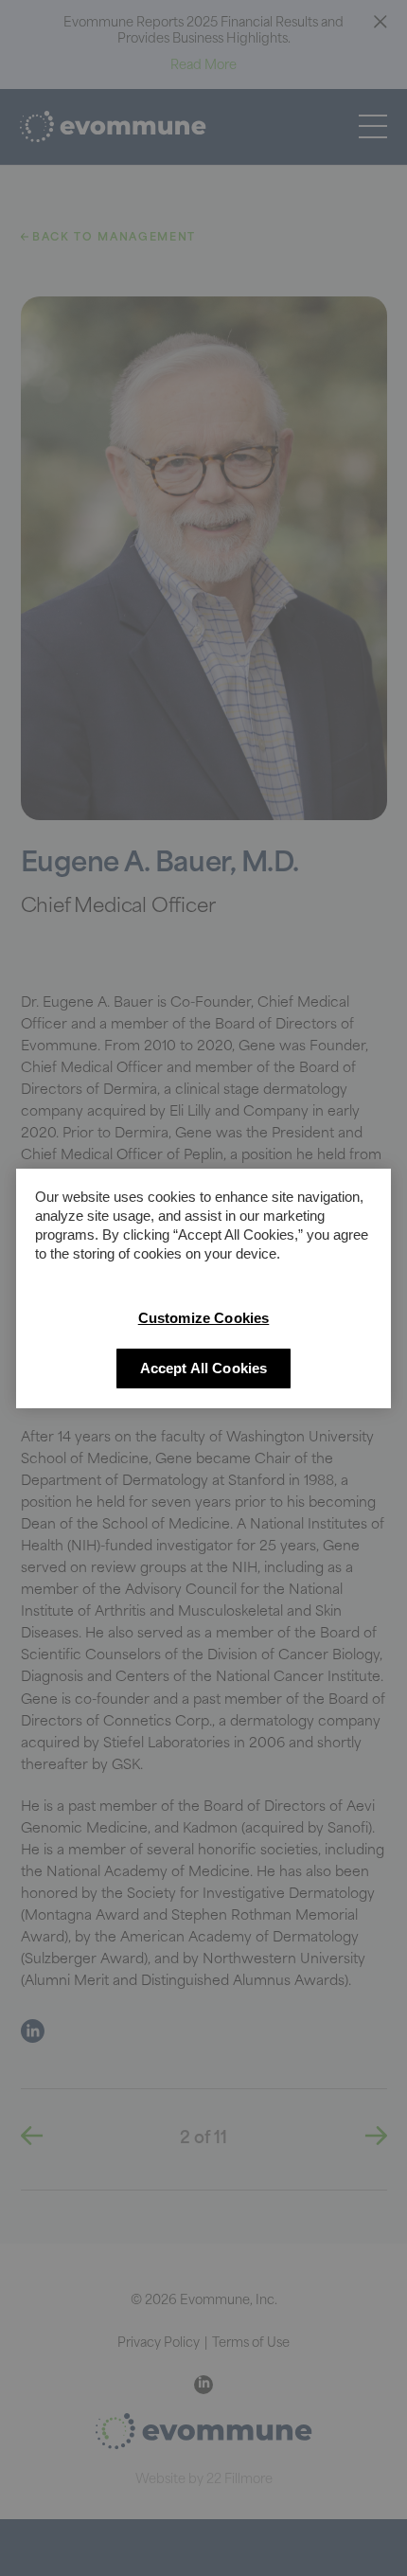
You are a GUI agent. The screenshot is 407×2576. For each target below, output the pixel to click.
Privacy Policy (159, 2343)
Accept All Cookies (204, 1368)
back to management (112, 238)
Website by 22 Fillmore (204, 2480)
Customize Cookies (204, 1318)
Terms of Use (251, 2343)
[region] (203, 1288)
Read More (203, 66)
